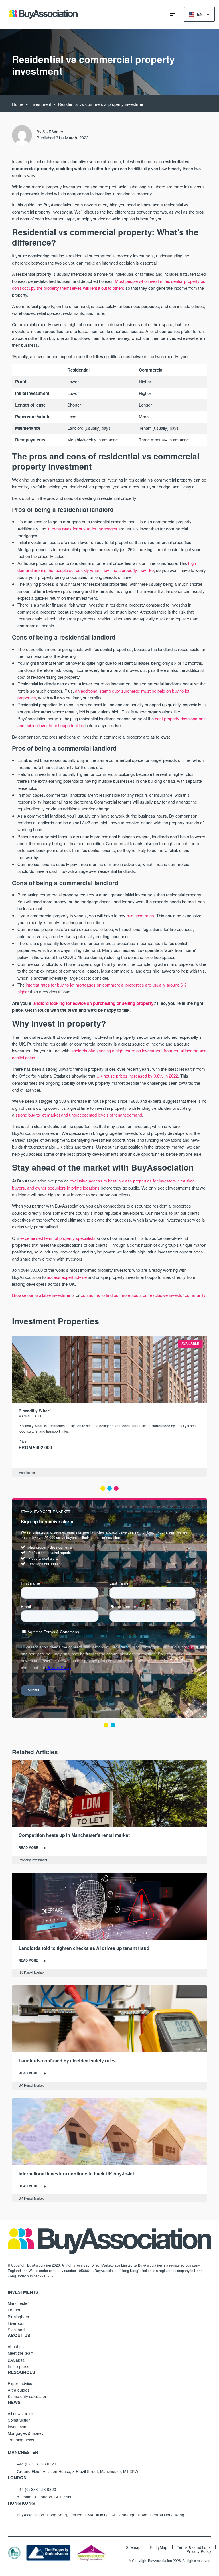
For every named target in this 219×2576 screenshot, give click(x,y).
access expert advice (67, 1277)
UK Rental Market (31, 1973)
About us (16, 2346)
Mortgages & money (26, 2433)
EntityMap (159, 2547)
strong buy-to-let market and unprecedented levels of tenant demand (78, 1115)
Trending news (21, 2440)
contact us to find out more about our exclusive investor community (142, 1295)
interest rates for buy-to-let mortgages (82, 529)
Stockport (16, 2330)
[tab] (103, 1488)
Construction (19, 2420)
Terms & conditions (194, 2547)
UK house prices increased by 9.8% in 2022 (137, 1076)
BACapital (17, 2360)
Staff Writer (53, 132)
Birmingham (18, 2317)
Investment (41, 104)
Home (18, 104)
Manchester (27, 1472)
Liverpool (16, 2323)
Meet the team (21, 2353)
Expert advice (20, 2383)
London (15, 2310)
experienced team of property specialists (58, 1238)
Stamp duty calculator (27, 2396)
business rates (140, 915)
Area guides (19, 2390)
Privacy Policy (199, 2551)
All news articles (22, 2413)
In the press (18, 2366)
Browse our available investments (43, 1295)
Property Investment (33, 1860)
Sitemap (133, 2547)
